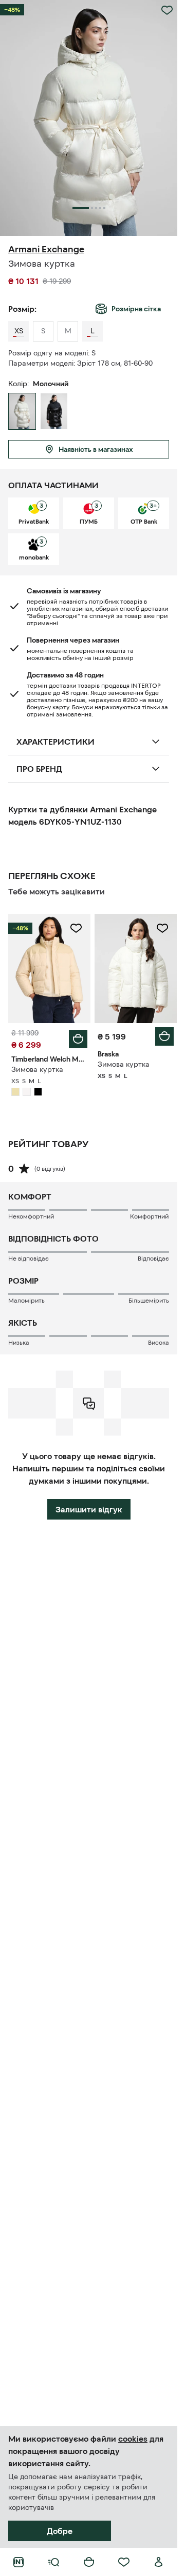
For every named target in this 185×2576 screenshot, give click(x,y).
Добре (60, 2531)
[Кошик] (89, 2562)
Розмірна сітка (136, 309)
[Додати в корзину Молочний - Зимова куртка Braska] (164, 1036)
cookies (133, 2439)
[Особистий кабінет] (159, 2562)
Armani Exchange (46, 249)
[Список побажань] (124, 2562)
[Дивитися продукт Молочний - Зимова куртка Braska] (136, 969)
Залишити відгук (89, 1509)
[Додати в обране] (167, 10)
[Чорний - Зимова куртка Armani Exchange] (54, 411)
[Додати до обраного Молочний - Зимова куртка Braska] (162, 928)
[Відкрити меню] (53, 2562)
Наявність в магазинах (96, 449)
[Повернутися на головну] (18, 2562)
